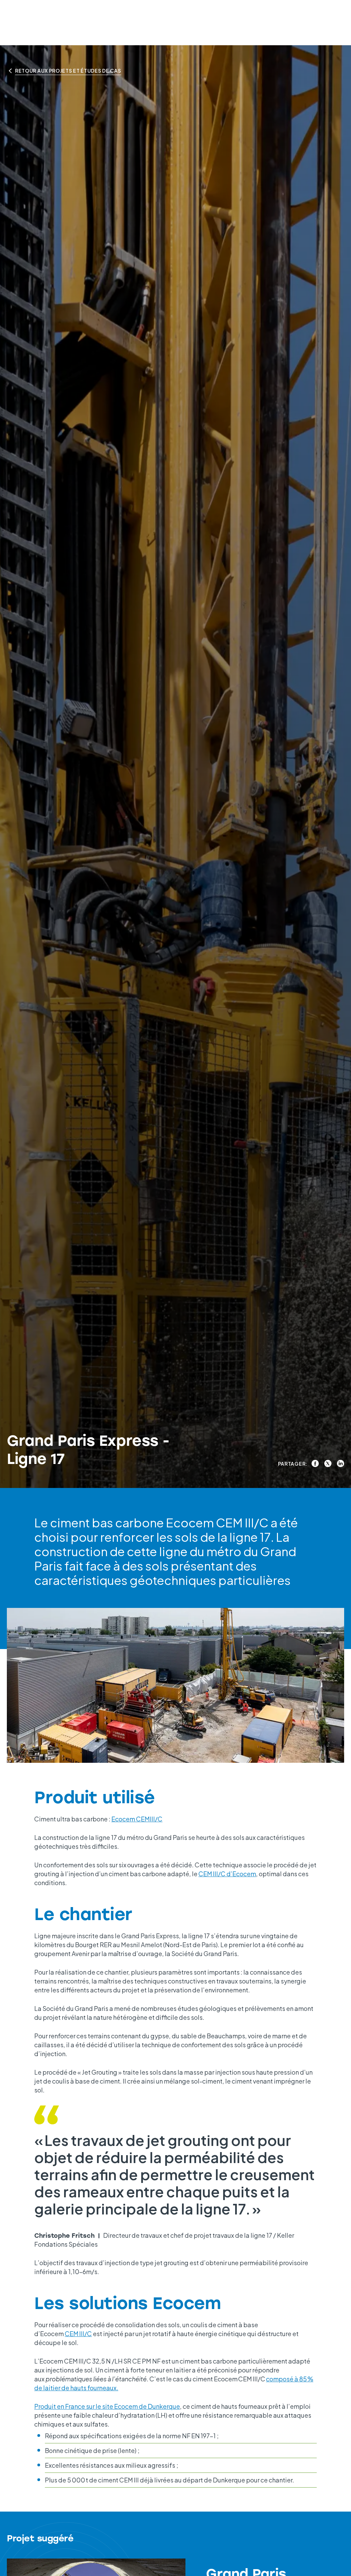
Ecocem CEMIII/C (137, 1819)
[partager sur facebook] (315, 1463)
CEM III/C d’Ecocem (227, 1874)
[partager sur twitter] (328, 1463)
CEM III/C (78, 2334)
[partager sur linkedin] (341, 1463)
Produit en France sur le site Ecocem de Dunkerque (107, 2406)
